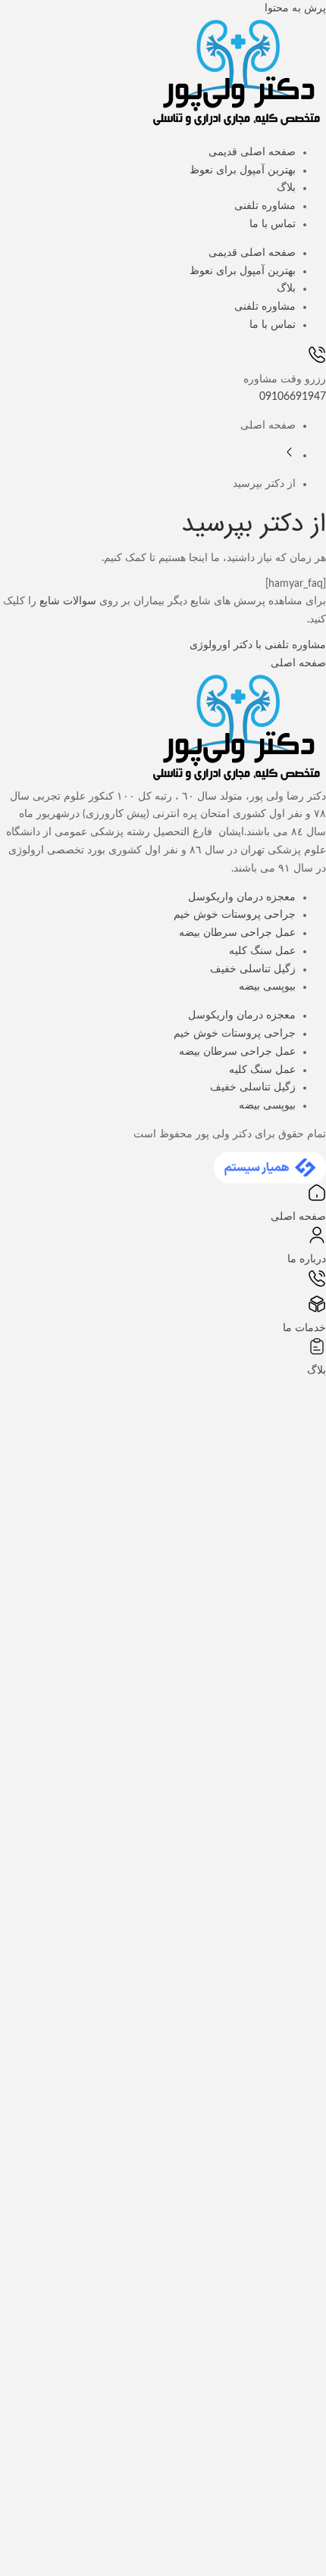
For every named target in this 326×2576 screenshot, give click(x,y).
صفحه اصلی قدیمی (252, 152)
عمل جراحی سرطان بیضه (237, 933)
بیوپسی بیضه (267, 987)
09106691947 (293, 397)
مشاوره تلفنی (265, 206)
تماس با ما (273, 224)
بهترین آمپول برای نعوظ (243, 170)
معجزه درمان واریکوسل (242, 897)
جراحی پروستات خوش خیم (235, 915)
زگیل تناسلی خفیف (253, 969)
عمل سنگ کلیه (262, 951)
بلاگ (286, 188)
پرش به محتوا (295, 8)
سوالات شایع (68, 601)
